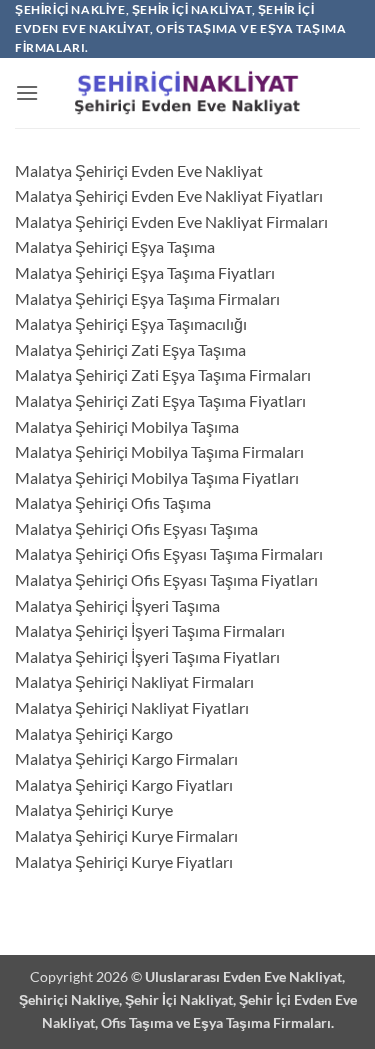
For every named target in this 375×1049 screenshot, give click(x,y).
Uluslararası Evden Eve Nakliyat (243, 976)
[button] (27, 92)
